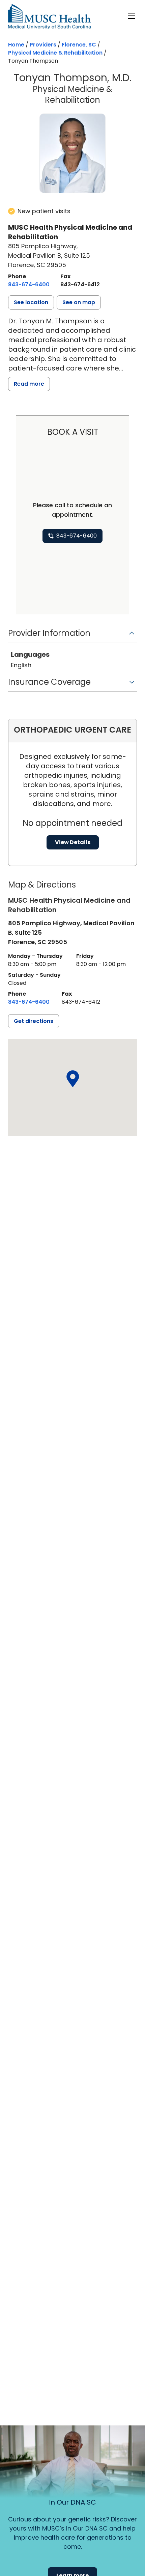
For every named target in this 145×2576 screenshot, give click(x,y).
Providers (43, 45)
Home (16, 45)
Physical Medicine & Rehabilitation (55, 53)
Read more (29, 384)
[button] (31, 302)
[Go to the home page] (49, 17)
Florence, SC (79, 45)
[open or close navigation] (132, 16)
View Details (73, 842)
